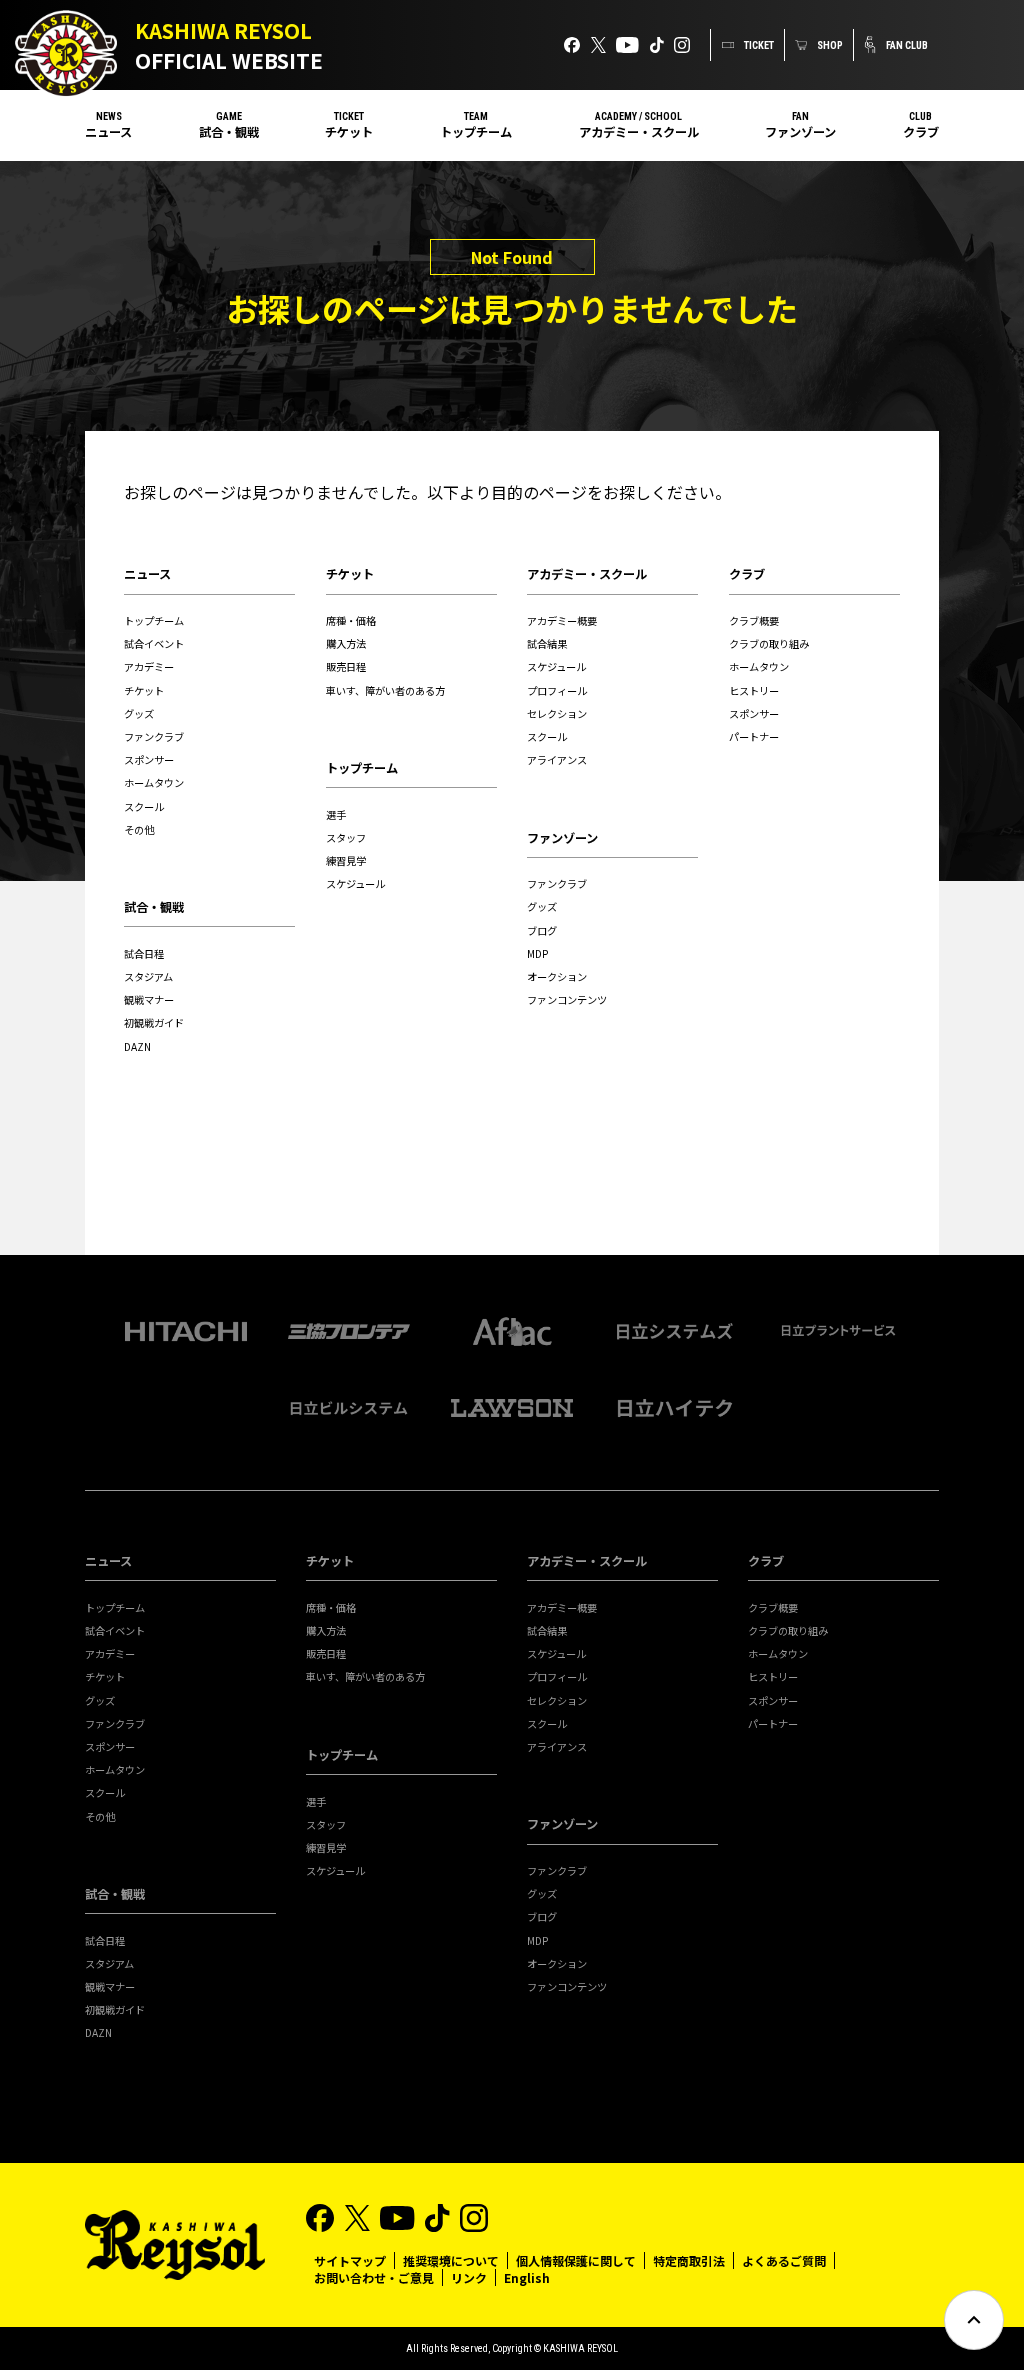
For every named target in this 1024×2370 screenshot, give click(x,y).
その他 (139, 829)
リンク (469, 2277)
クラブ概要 (754, 620)
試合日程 (144, 953)
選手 (336, 814)
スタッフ (346, 837)
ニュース (108, 132)
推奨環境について (451, 2260)
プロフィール (557, 690)
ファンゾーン (800, 132)
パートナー (754, 736)
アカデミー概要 (562, 620)
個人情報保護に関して (576, 2260)
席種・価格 (351, 620)
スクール (144, 806)
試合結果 (547, 643)
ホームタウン (154, 782)
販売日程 (346, 666)
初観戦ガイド (154, 1022)
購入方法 (346, 643)
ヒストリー (754, 690)
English (527, 2277)
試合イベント (154, 643)
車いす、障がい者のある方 (385, 690)
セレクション (557, 713)
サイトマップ (350, 2260)
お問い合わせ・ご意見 (374, 2277)
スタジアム (148, 976)
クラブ (921, 132)
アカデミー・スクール (639, 132)
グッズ (139, 713)
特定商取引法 (689, 2260)
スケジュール (355, 883)
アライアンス (557, 759)
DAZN (137, 1046)
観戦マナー (149, 999)
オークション (557, 976)
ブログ (542, 930)
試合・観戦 (229, 132)
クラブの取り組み (769, 643)
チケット (349, 132)
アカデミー (149, 666)
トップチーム (476, 132)
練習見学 (346, 860)
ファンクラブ (154, 736)
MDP (537, 953)
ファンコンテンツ (567, 999)
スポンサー (149, 759)
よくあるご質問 (784, 2260)
